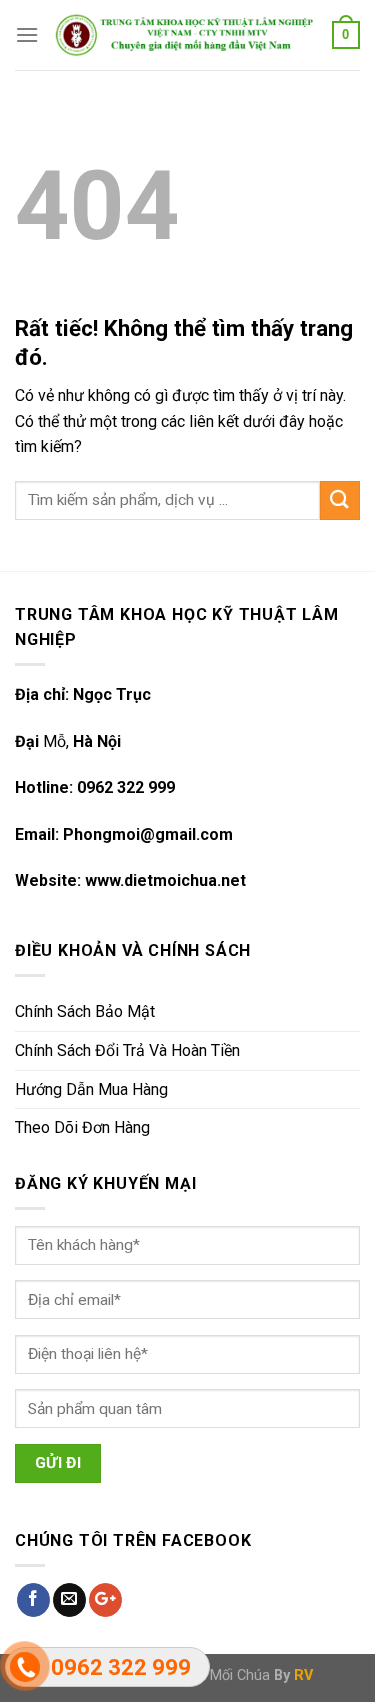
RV (303, 1675)
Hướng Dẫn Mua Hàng (91, 1089)
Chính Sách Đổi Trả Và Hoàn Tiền (127, 1050)
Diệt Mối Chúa (225, 1675)
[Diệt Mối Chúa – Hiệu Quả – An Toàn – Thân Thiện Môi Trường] (185, 35)
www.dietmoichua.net (165, 880)
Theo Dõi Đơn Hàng (82, 1127)
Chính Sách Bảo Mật (85, 1011)
